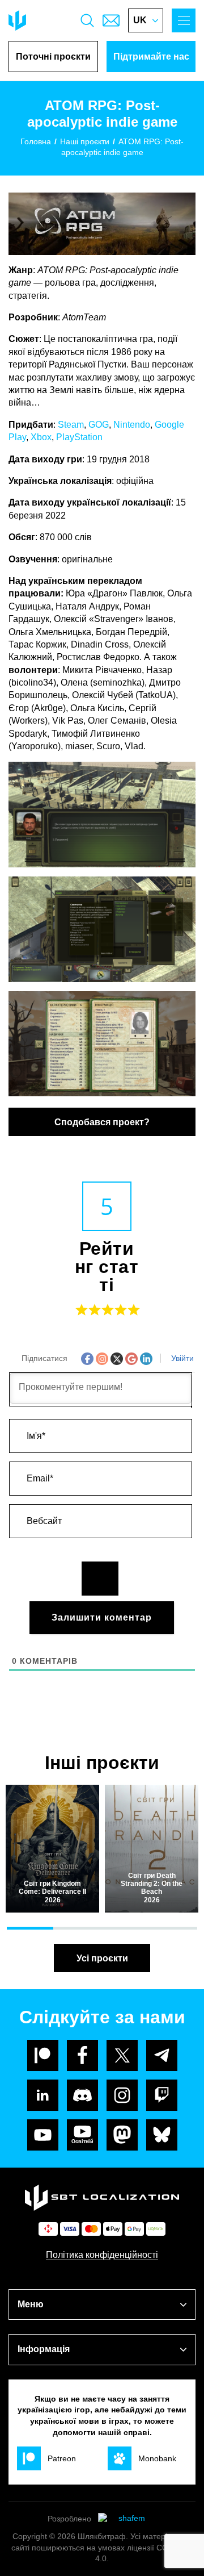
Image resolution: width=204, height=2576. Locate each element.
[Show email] (111, 20)
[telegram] (162, 2055)
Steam (71, 425)
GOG (99, 425)
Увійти (181, 1358)
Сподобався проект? (102, 1122)
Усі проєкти (102, 1958)
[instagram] (122, 2095)
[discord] (82, 2095)
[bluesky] (162, 2135)
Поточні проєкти (53, 57)
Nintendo (132, 425)
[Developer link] (127, 2519)
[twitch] (162, 2095)
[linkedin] (43, 2095)
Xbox (41, 437)
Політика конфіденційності (102, 2255)
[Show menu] (184, 20)
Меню (31, 2304)
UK (140, 20)
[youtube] (43, 2135)
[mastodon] (122, 2135)
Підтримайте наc (151, 57)
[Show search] (87, 20)
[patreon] (43, 2055)
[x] (122, 2055)
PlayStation (79, 437)
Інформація (44, 2349)
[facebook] (82, 2055)
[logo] (17, 20)
